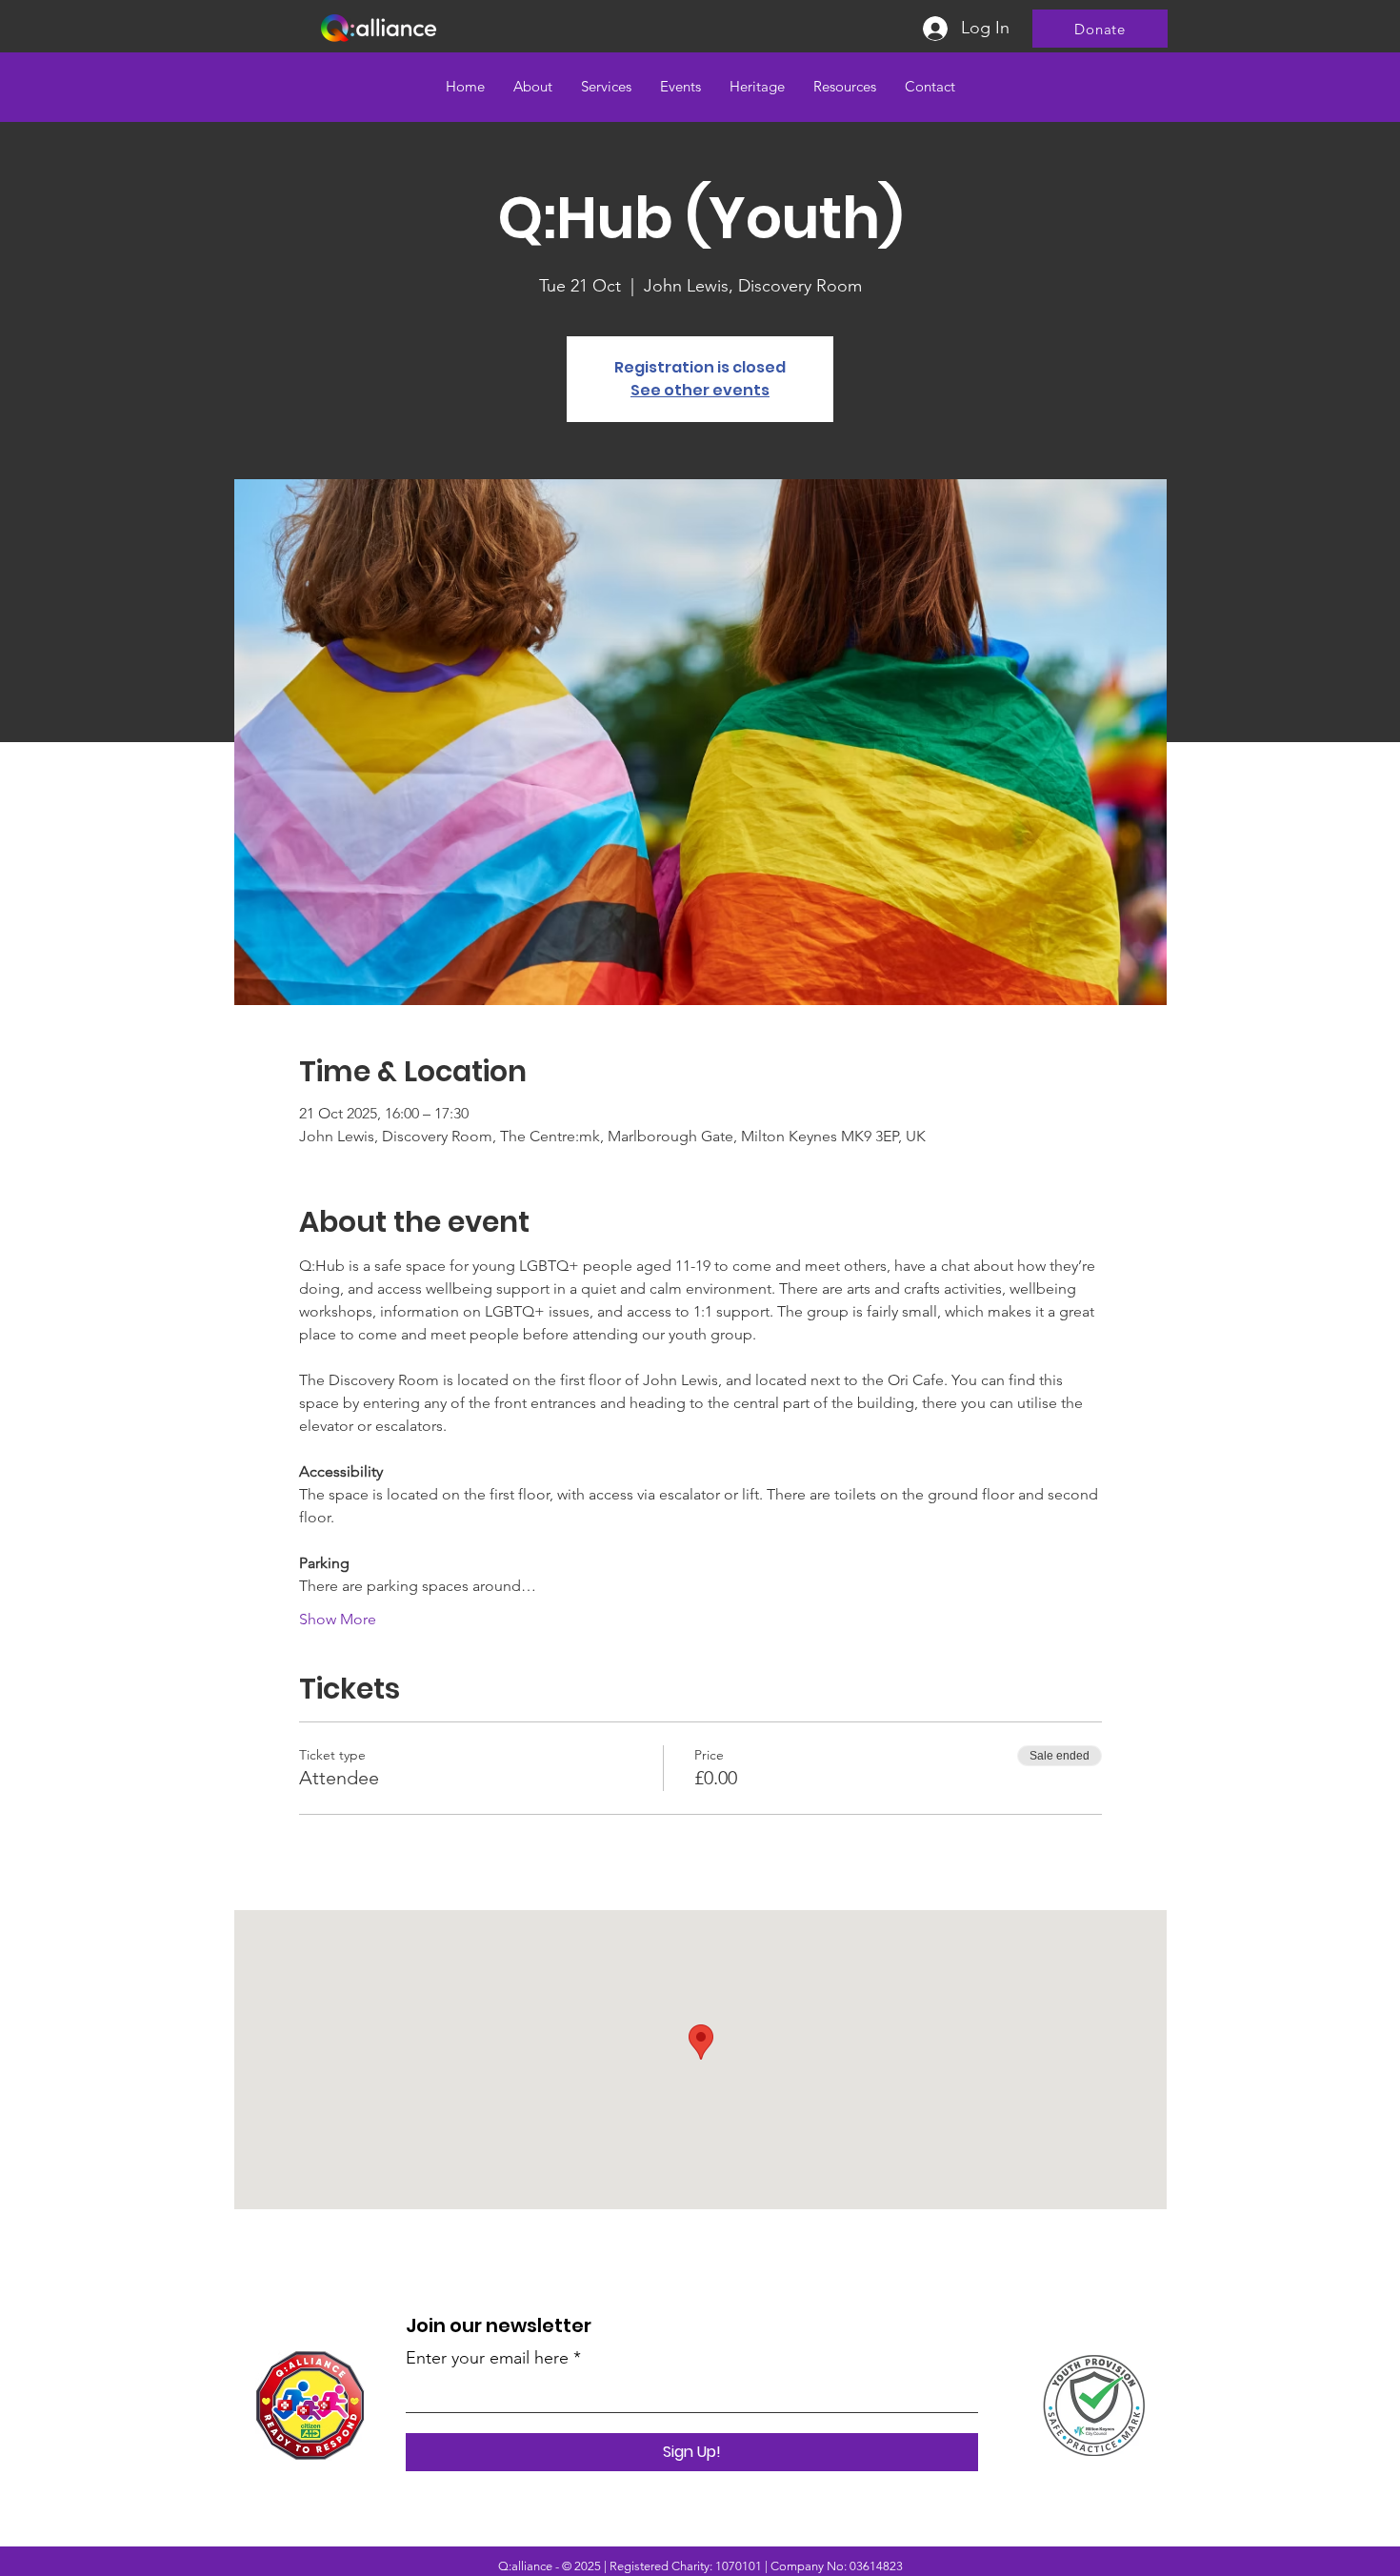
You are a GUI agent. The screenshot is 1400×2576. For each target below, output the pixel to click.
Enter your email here (487, 2358)
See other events (700, 390)
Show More (338, 1619)
